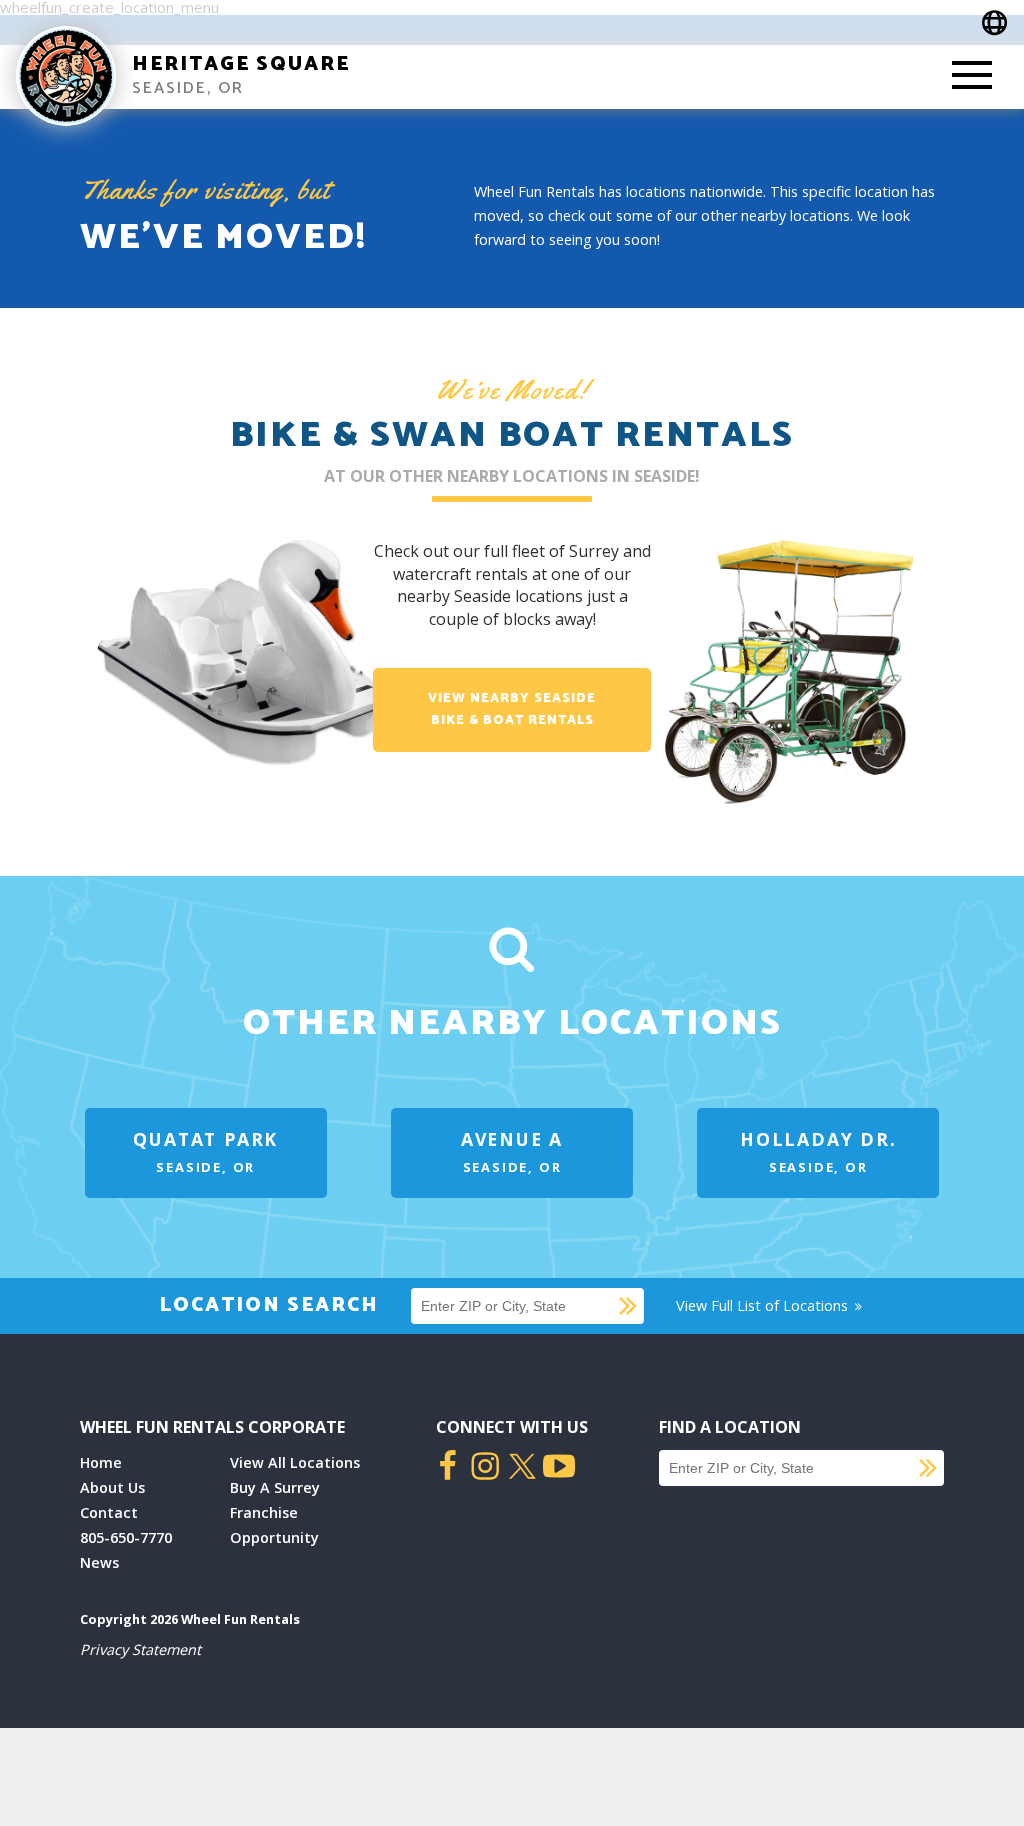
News (99, 1562)
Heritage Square (241, 64)
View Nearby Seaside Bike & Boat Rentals (512, 709)
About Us (112, 1487)
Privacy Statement (140, 1649)
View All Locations (295, 1462)
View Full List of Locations (764, 1305)
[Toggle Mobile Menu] (972, 77)
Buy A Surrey (275, 1487)
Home (101, 1462)
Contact (109, 1512)
